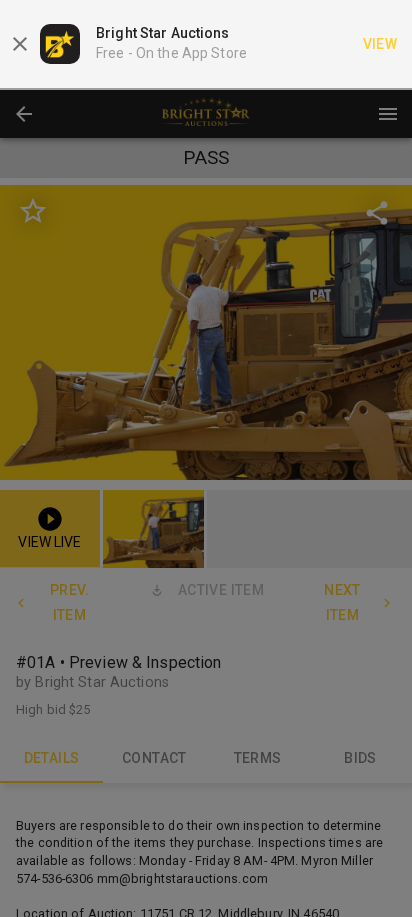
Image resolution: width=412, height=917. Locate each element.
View (380, 44)
